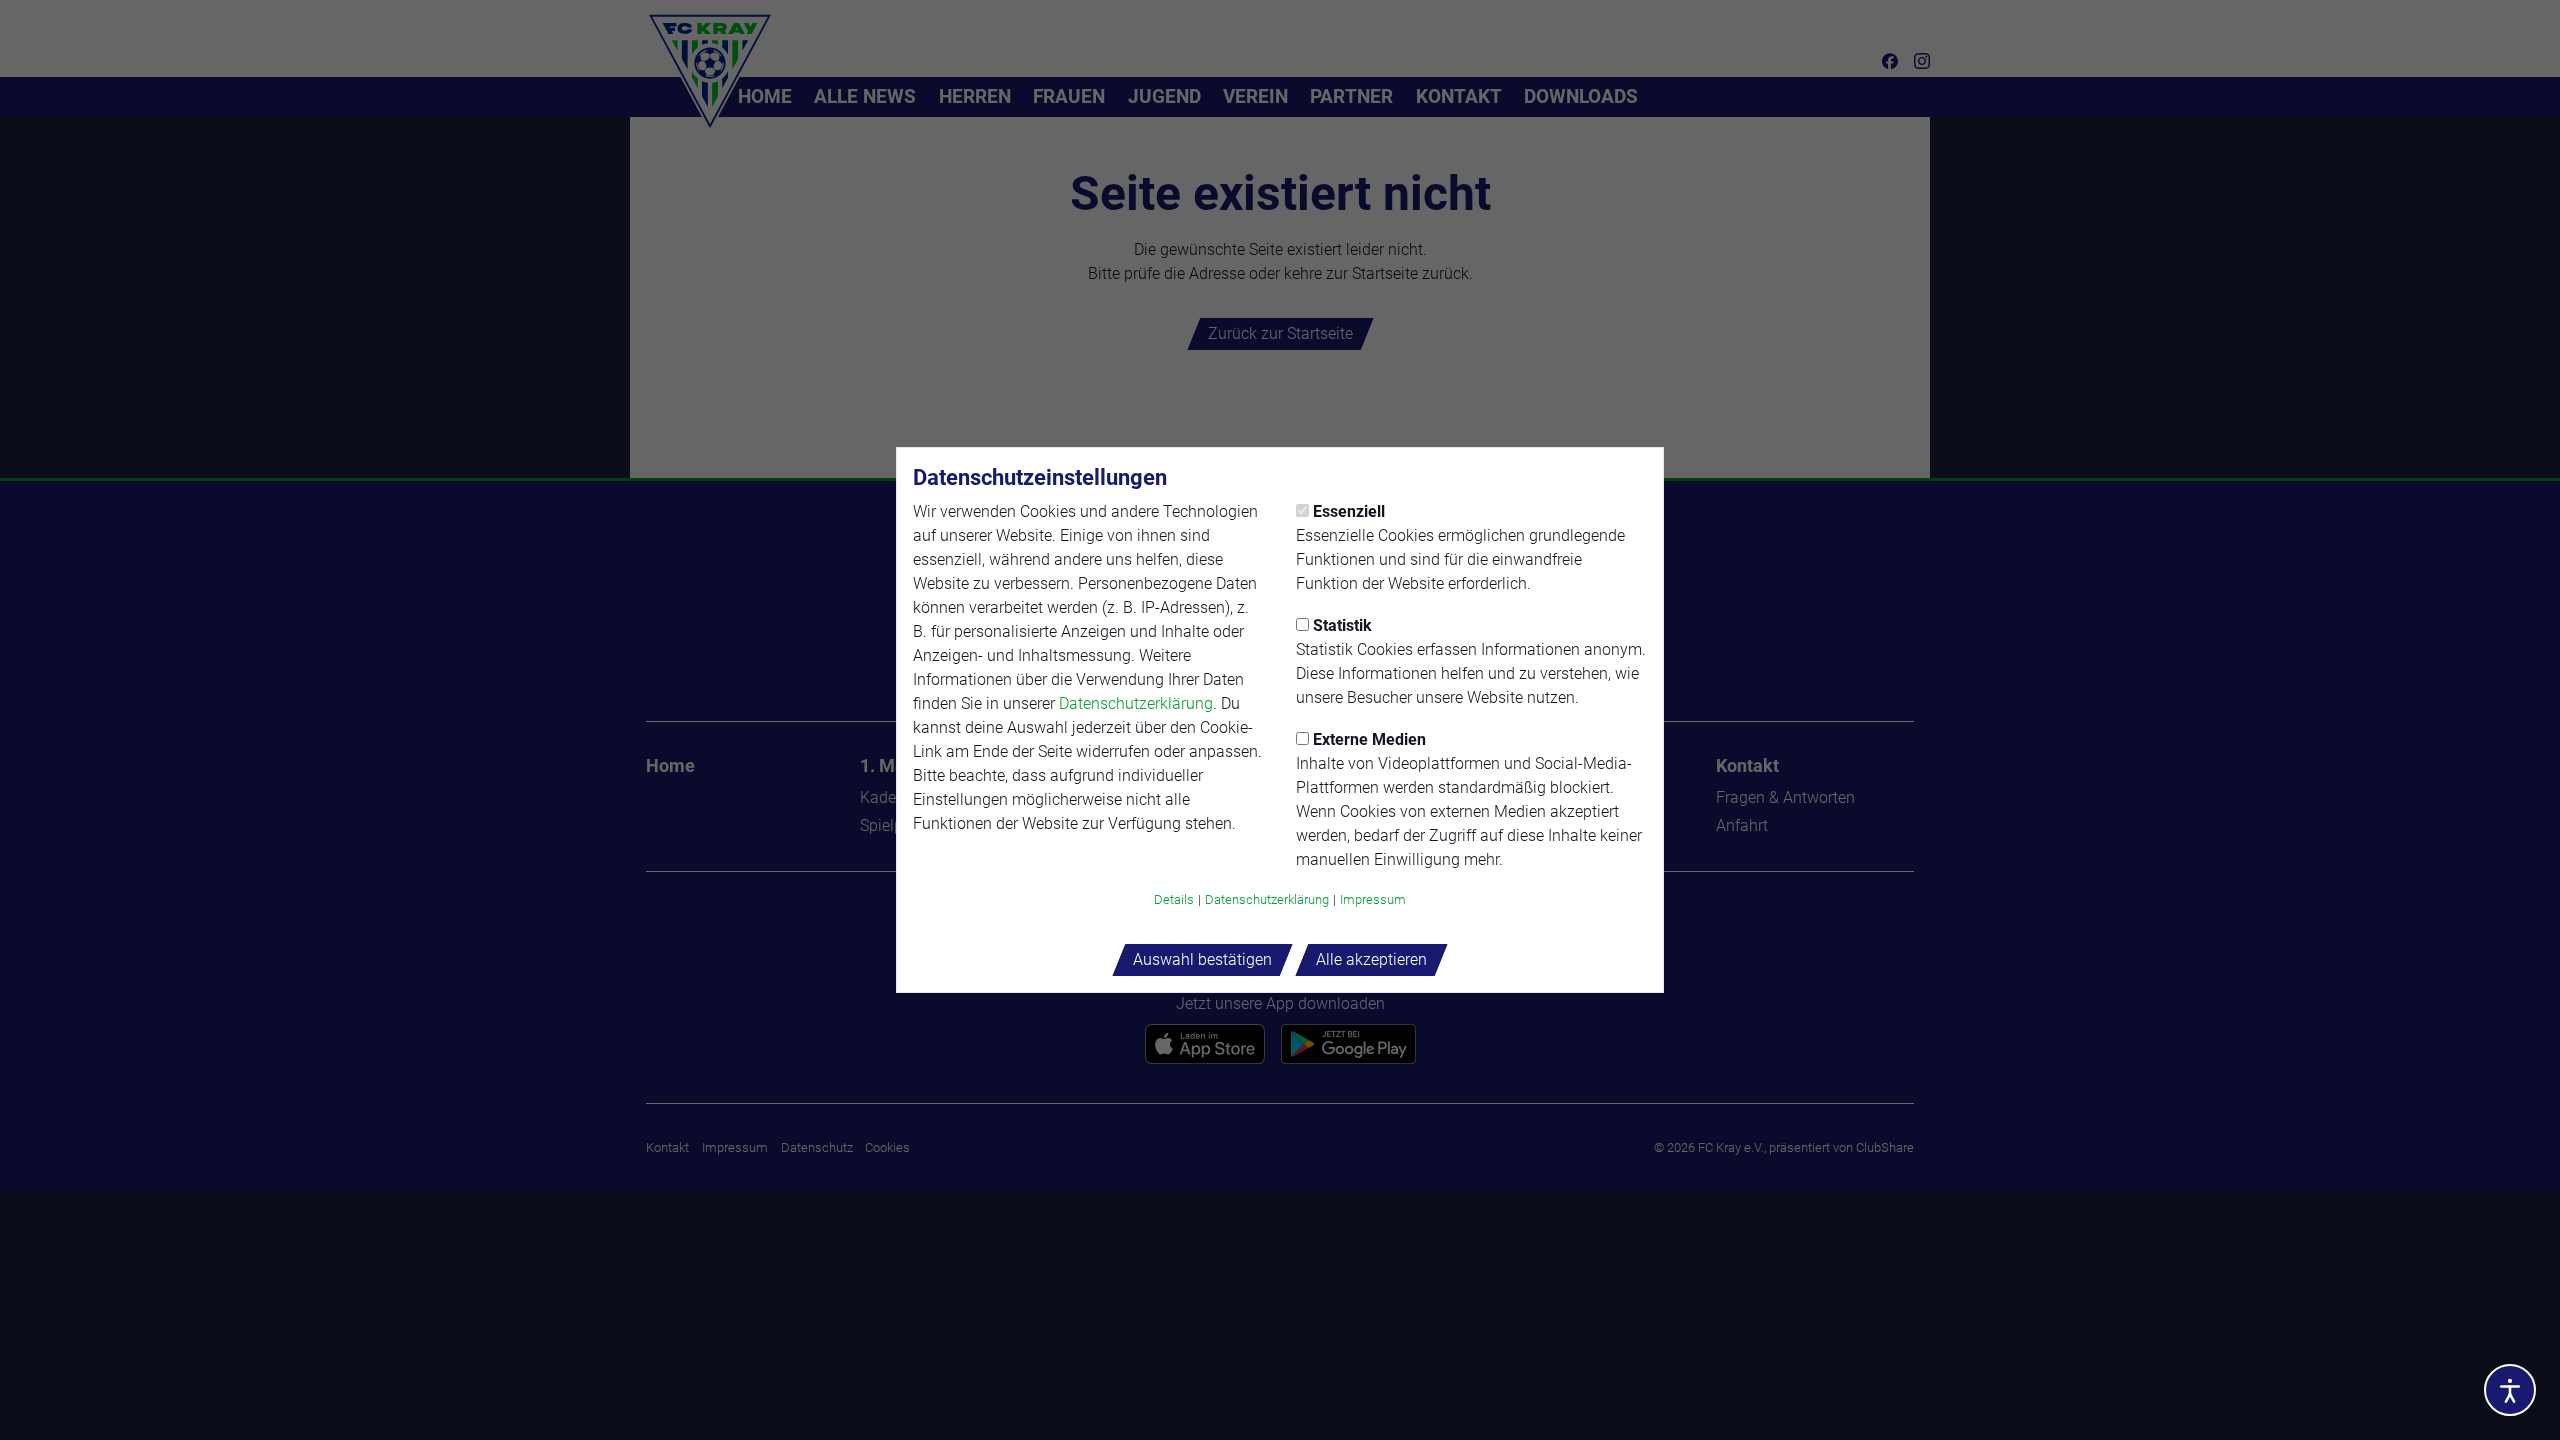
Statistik (1342, 625)
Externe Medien (1369, 739)
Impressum (1373, 899)
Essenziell (1349, 511)
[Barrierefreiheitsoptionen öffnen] (2510, 1390)
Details (1174, 899)
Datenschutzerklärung (1136, 703)
